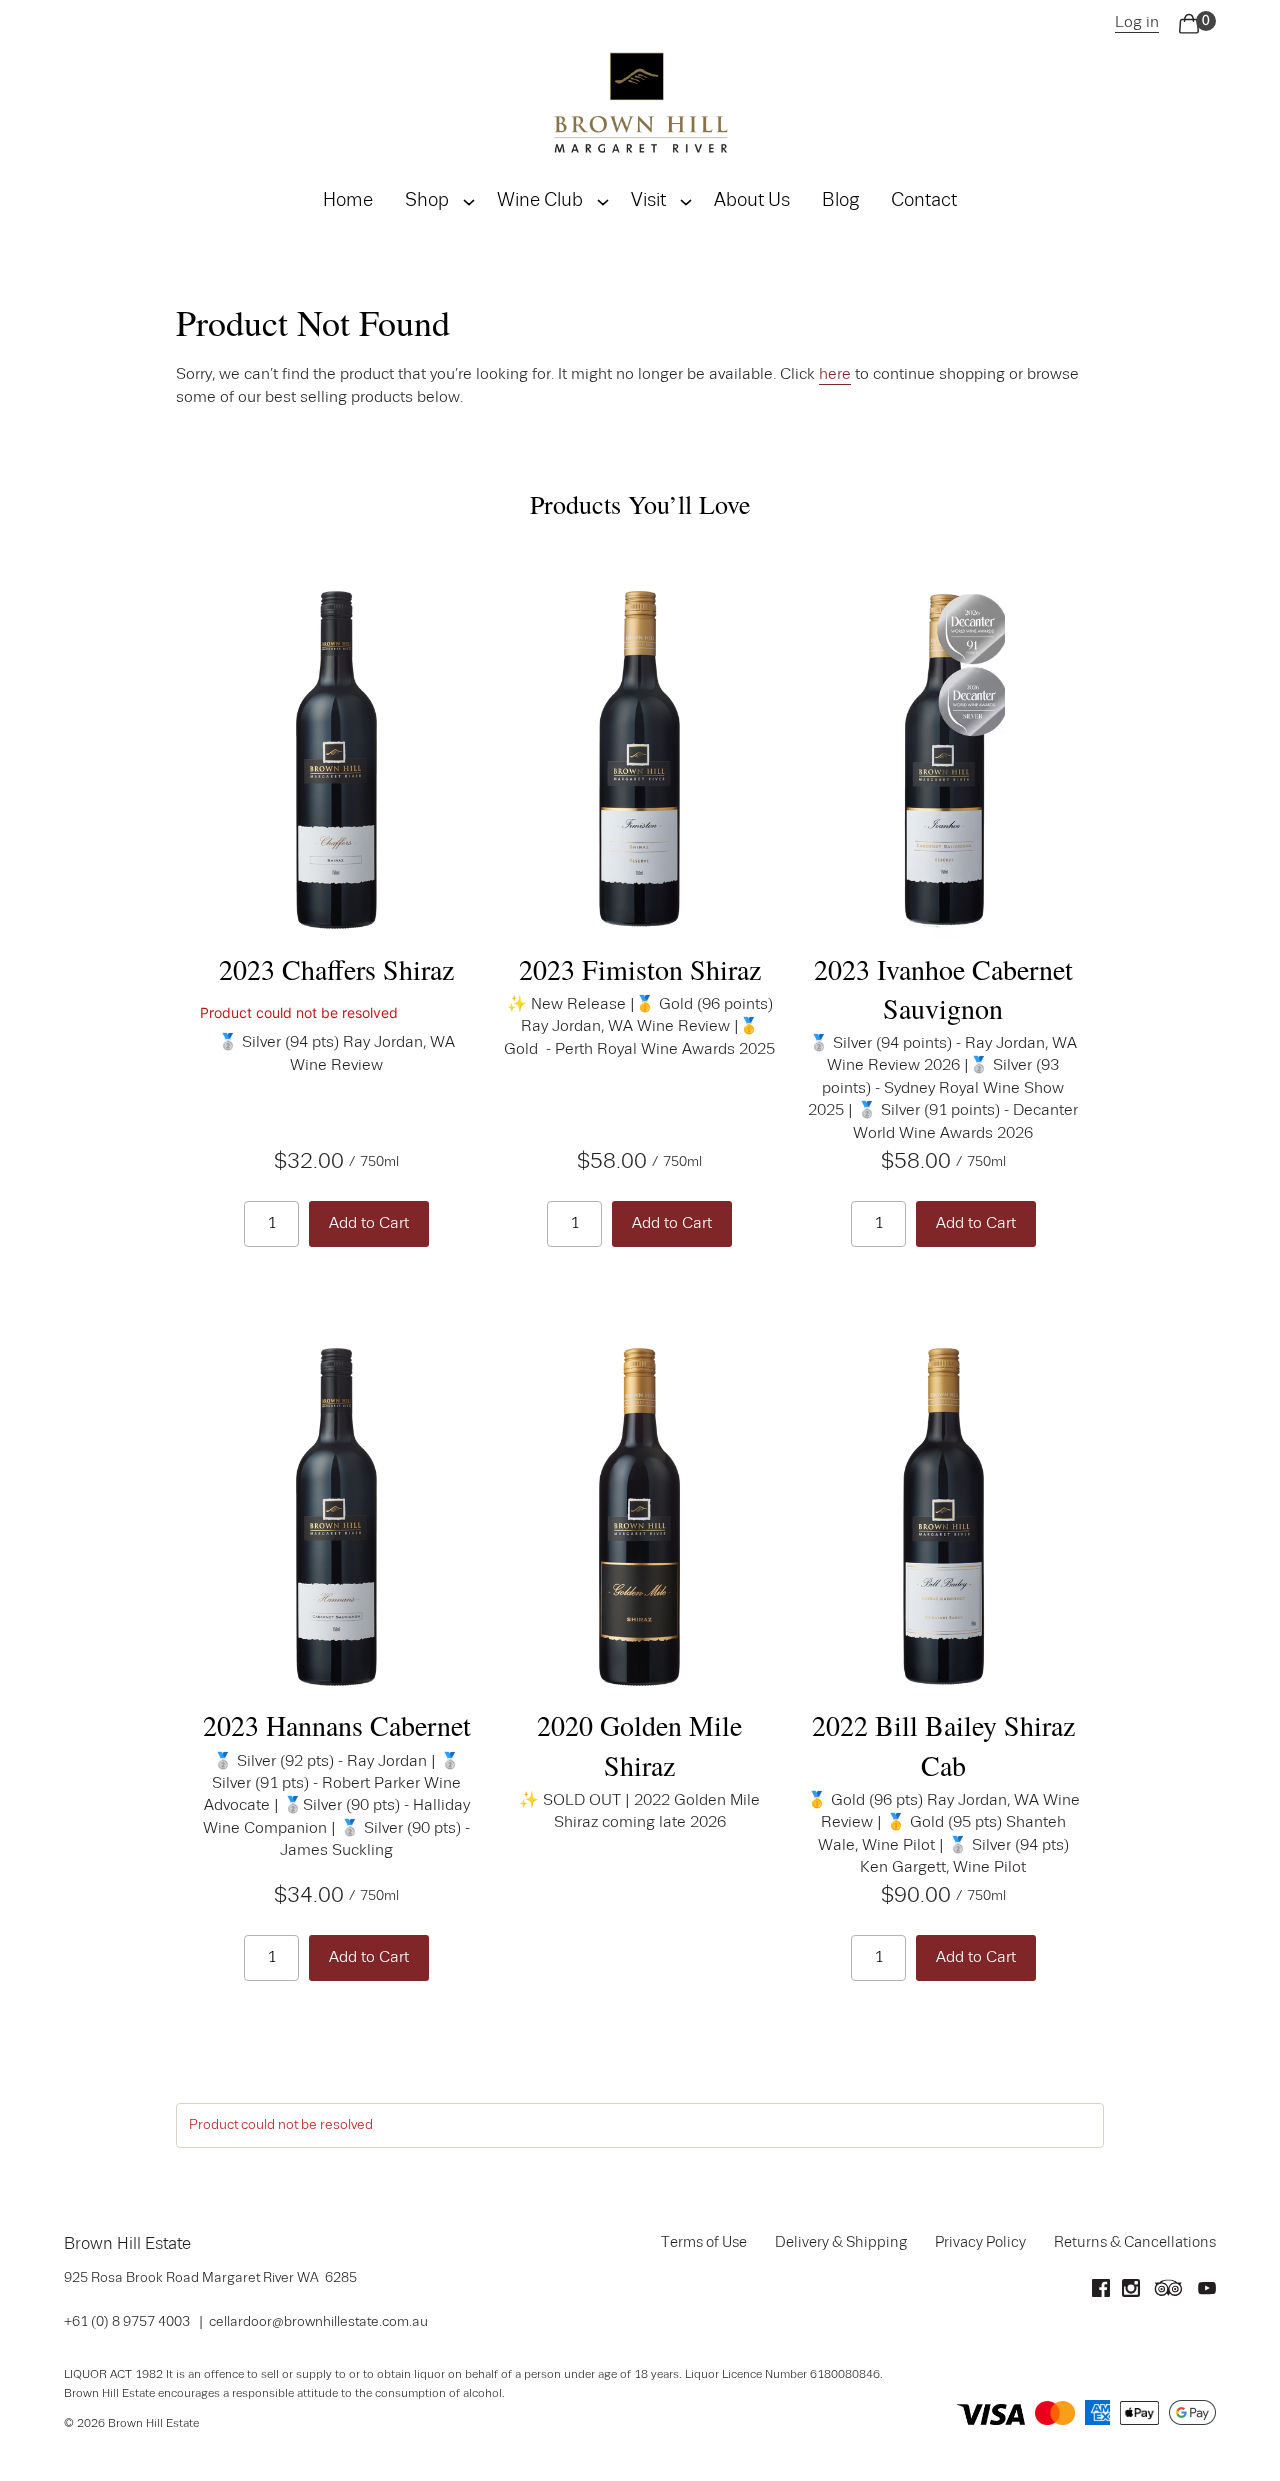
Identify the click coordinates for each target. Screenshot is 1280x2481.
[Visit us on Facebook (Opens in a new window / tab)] (1101, 2293)
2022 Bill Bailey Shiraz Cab (943, 1744)
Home (348, 201)
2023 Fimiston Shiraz (640, 969)
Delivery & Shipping (841, 2243)
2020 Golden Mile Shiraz (639, 1744)
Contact (924, 201)
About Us (752, 201)
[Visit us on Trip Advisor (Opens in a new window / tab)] (1169, 2293)
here (835, 375)
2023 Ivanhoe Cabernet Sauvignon (943, 988)
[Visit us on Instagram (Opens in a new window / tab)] (1131, 2293)
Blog (840, 201)
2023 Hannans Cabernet (337, 1725)
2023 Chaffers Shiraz (336, 969)
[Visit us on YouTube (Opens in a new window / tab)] (1207, 2293)
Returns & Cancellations (1135, 2243)
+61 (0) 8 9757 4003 (127, 2322)
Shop (427, 201)
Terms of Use (704, 2243)
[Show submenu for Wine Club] (603, 202)
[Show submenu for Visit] (686, 202)
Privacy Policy (980, 2243)
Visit (648, 201)
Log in (1137, 23)
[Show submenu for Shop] (469, 202)
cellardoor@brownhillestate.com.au (318, 2322)
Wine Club (540, 201)
